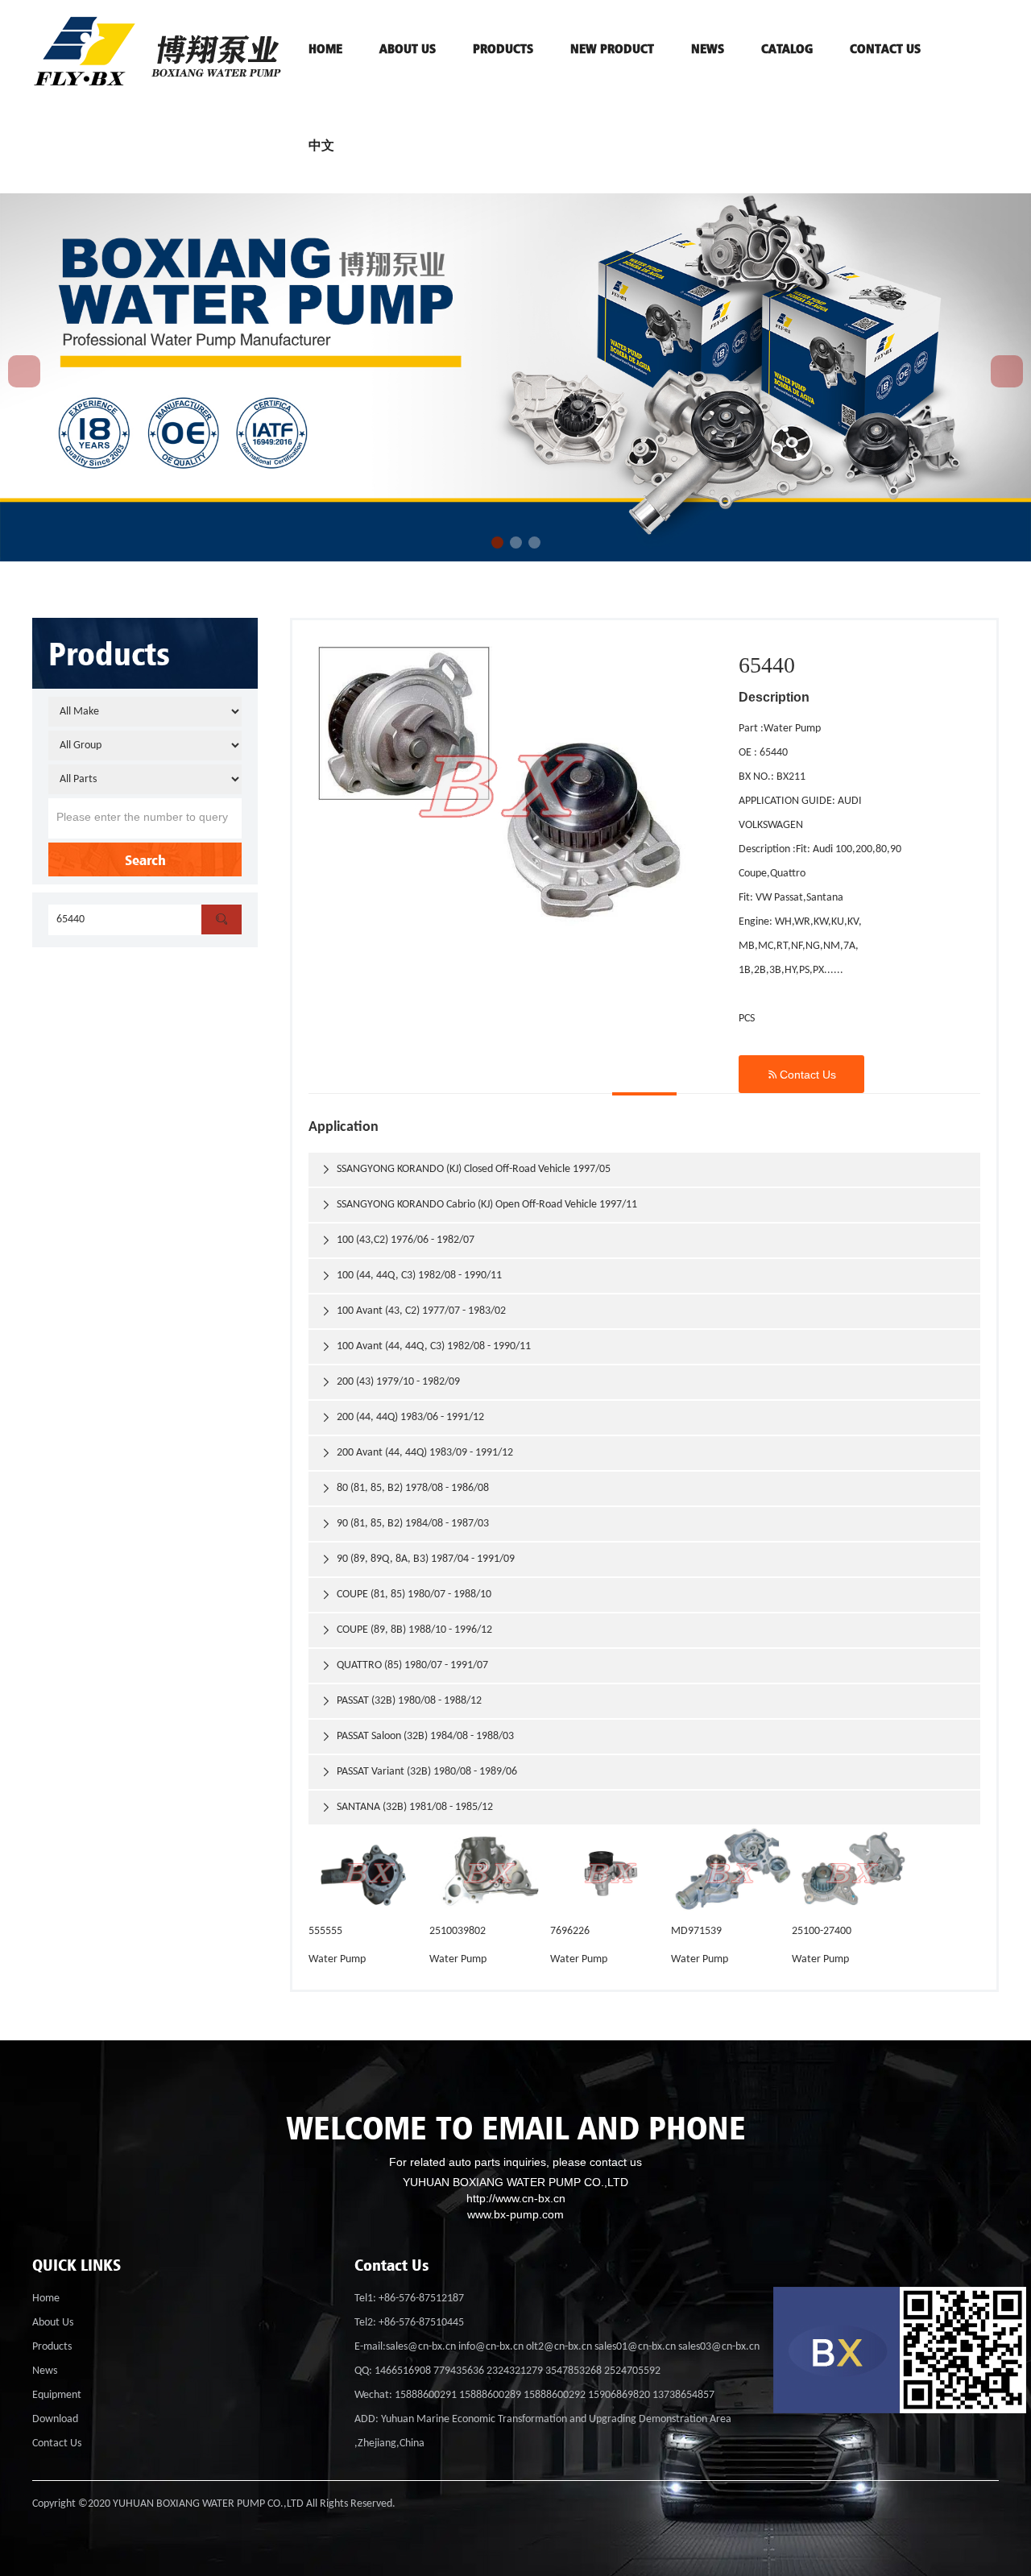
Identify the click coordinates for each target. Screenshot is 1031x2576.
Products (52, 2347)
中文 (321, 145)
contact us (885, 48)
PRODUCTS (503, 48)
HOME (325, 48)
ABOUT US (408, 48)
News (708, 48)
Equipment (57, 2395)
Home (46, 2299)
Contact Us (801, 1074)
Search (145, 859)
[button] (497, 543)
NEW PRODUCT (612, 48)
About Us (53, 2323)
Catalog (787, 48)
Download (55, 2419)
